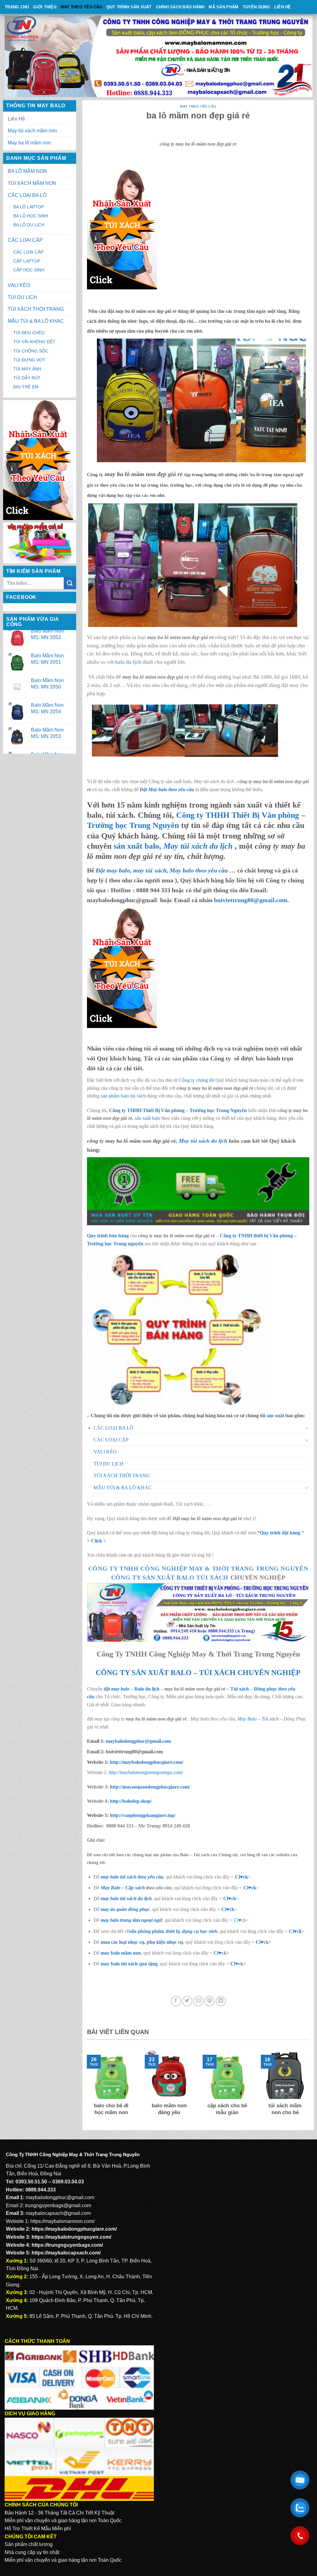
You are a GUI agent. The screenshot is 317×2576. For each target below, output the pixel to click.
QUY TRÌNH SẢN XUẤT (129, 7)
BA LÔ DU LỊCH (29, 225)
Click (97, 1541)
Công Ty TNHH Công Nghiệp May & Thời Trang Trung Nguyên (198, 1568)
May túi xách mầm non (32, 131)
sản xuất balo (148, 1118)
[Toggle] (307, 1428)
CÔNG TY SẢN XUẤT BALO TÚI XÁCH (171, 1577)
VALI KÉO (19, 285)
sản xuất (275, 1416)
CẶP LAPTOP (27, 261)
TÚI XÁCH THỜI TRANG (36, 309)
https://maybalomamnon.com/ (62, 2221)
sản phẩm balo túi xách (123, 1096)
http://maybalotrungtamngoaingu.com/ (146, 1772)
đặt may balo (117, 1689)
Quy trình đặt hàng (280, 1533)
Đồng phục (266, 1689)
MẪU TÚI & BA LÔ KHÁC (36, 321)
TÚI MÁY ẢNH (27, 369)
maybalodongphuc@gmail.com (138, 1741)
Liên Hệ (283, 7)
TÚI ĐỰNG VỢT (29, 360)
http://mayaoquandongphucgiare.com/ (149, 1787)
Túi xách (240, 1689)
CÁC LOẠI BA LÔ (27, 195)
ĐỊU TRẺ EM (26, 387)
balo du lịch (128, 662)
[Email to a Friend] (198, 2001)
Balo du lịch (147, 1689)
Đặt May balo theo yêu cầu (167, 789)
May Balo (247, 1719)
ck (234, 1898)
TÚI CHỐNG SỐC (31, 351)
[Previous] (86, 2088)
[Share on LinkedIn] (221, 2001)
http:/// (143, 1815)
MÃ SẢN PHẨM (224, 7)
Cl (226, 1898)
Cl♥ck (241, 1877)
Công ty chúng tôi (197, 1080)
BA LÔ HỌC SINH (31, 216)
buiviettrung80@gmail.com (251, 900)
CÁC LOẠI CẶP (25, 240)
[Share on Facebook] (176, 2001)
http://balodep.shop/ (130, 1801)
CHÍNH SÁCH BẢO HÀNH (180, 7)
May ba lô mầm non (29, 143)
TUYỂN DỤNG (256, 7)
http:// (145, 1762)
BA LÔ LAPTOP (29, 207)
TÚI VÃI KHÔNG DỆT (34, 342)
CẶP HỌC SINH (29, 270)
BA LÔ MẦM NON (27, 171)
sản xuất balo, (173, 846)
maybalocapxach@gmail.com (58, 2213)
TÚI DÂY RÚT (27, 378)
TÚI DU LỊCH (22, 297)
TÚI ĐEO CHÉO (29, 333)
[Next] (310, 2088)
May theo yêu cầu (81, 7)
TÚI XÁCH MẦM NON (32, 183)
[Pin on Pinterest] (209, 2001)
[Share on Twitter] (187, 2001)
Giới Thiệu (45, 7)
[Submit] (70, 583)
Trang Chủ (17, 7)
